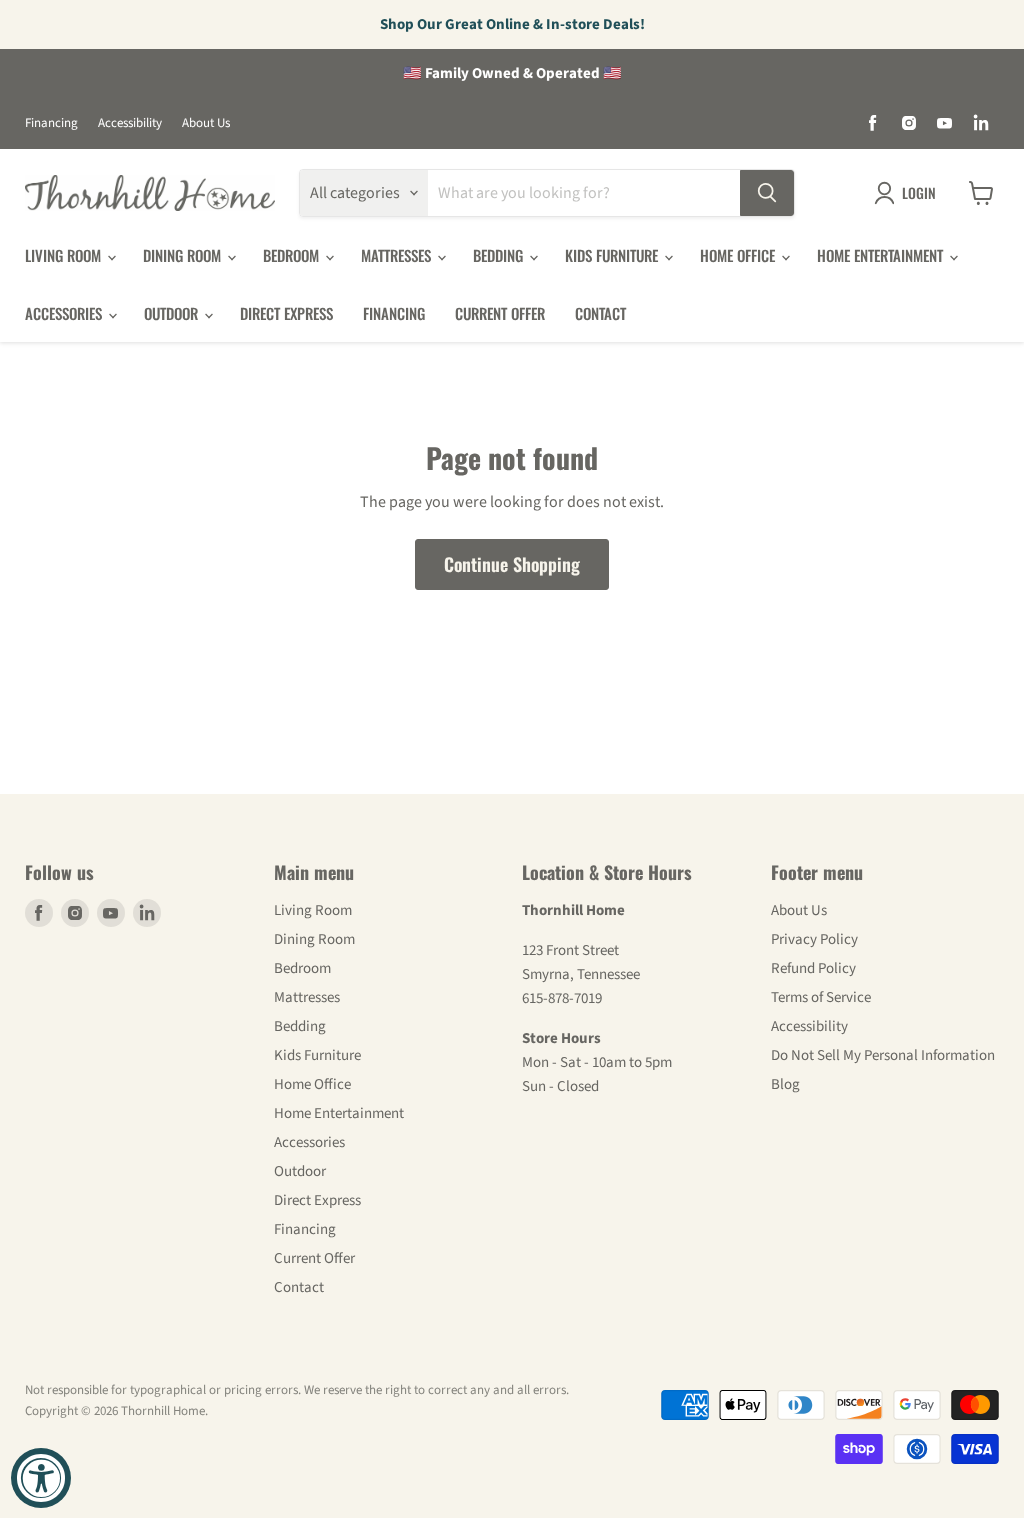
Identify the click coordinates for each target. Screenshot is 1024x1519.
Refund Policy (813, 968)
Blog (785, 1084)
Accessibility (130, 123)
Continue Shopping (512, 564)
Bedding (500, 255)
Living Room (65, 255)
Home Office (739, 255)
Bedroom (293, 255)
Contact (600, 313)
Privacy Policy (814, 939)
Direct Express (286, 313)
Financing (51, 123)
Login (919, 192)
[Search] (767, 193)
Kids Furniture (613, 255)
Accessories (65, 313)
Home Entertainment (882, 255)
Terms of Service (821, 997)
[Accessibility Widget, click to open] (41, 1478)
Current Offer (500, 313)
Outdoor (173, 313)
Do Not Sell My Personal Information (883, 1055)
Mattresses (398, 255)
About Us (206, 123)
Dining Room (184, 255)
